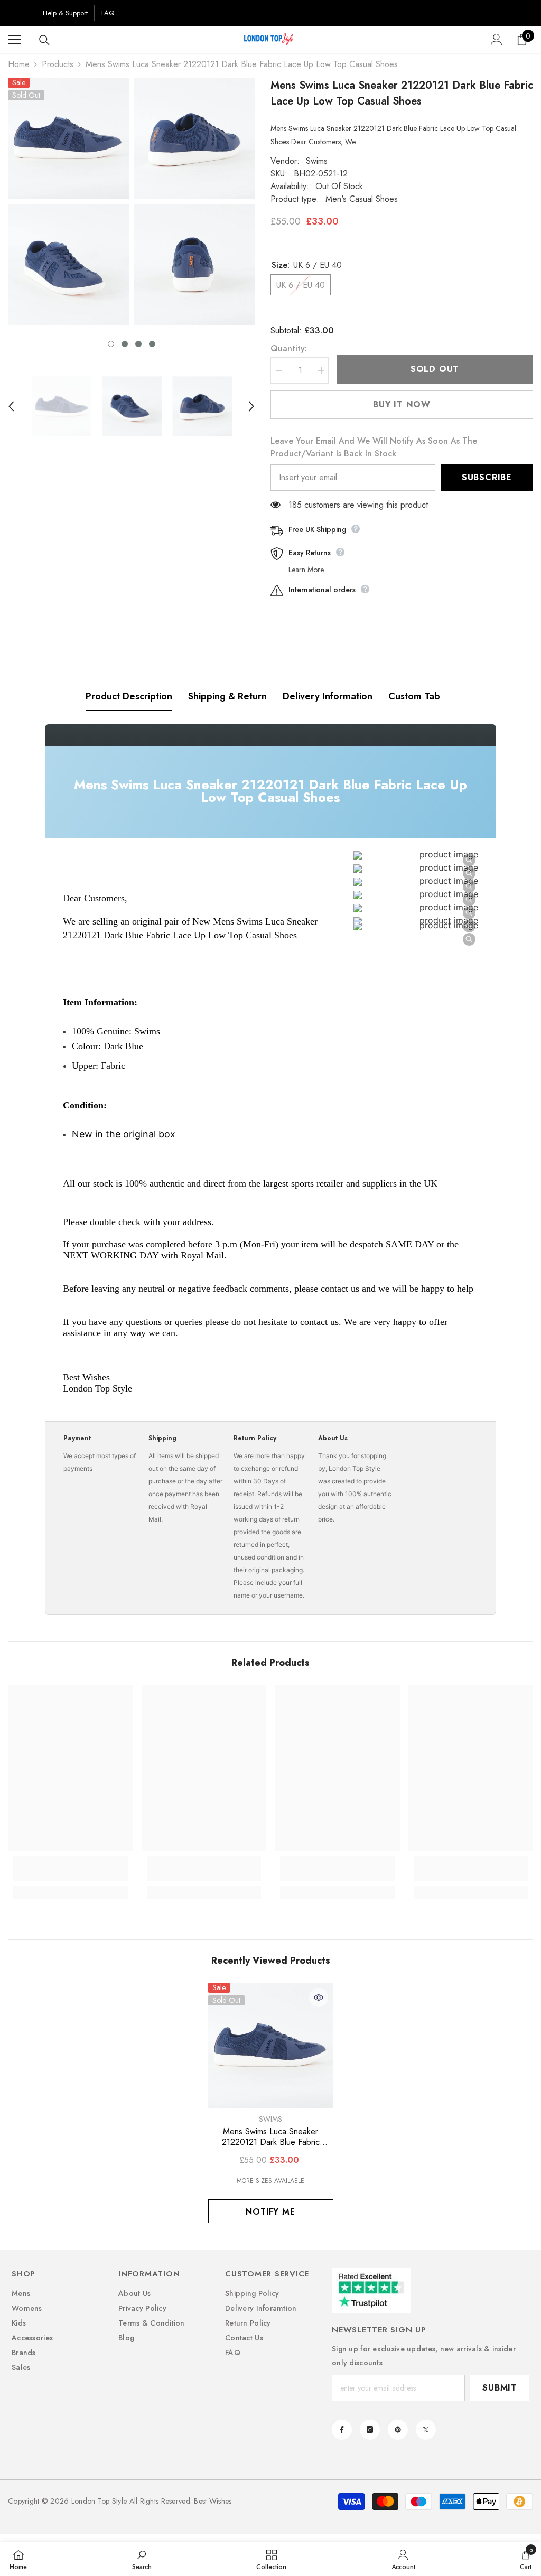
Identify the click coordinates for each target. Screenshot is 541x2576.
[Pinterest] (398, 2430)
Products (58, 64)
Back (22, 13)
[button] (11, 406)
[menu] (14, 40)
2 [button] (125, 344)
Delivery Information (328, 696)
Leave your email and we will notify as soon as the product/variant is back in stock (374, 447)
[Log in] (497, 40)
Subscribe (487, 477)
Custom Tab (414, 696)
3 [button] (138, 344)
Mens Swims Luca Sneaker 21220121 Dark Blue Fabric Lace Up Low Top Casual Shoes (270, 2137)
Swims (317, 161)
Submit (500, 2388)
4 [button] (152, 344)
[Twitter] (426, 2430)
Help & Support (65, 13)
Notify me (270, 2212)
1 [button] (111, 344)
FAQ (108, 13)
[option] (68, 201)
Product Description (129, 696)
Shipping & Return (227, 696)
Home (19, 64)
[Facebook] (342, 2430)
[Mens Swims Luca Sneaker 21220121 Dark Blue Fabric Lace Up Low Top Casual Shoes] (271, 2045)
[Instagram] (370, 2430)
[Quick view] (319, 1998)
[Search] (44, 40)
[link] (71, 1875)
